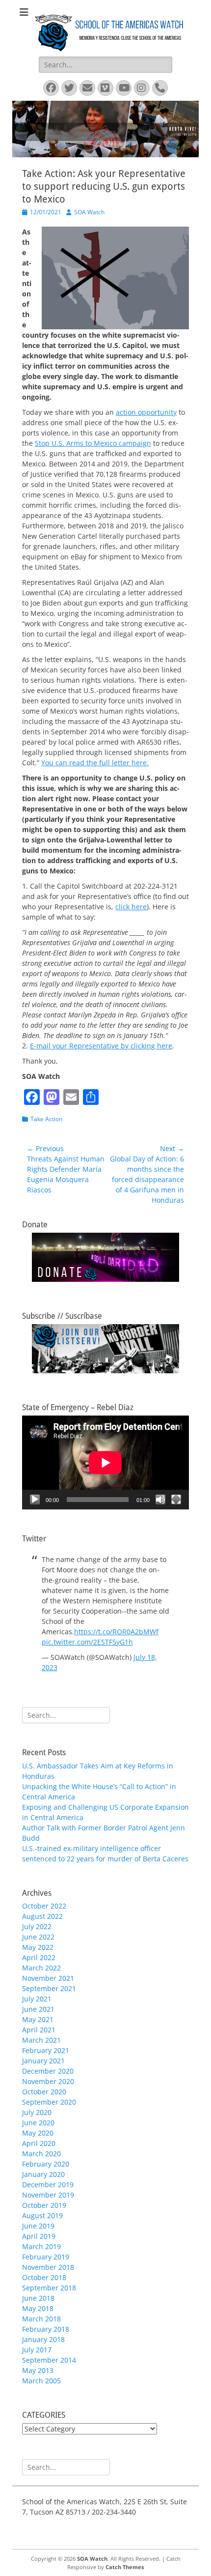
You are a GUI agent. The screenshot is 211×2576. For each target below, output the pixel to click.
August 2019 (42, 2215)
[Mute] (160, 1500)
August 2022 (42, 1916)
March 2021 (41, 2040)
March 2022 (41, 1968)
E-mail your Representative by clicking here (101, 1046)
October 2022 (44, 1906)
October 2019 (44, 2205)
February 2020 (46, 2164)
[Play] (35, 1500)
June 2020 (38, 2123)
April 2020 (39, 2143)
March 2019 (41, 2246)
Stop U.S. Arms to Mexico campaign (93, 443)
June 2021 (38, 2009)
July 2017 (37, 2350)
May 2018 (38, 2308)
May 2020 (38, 2133)
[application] (105, 1462)
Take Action (46, 1119)
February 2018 (46, 2329)
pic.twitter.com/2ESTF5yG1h (87, 1642)
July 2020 (37, 2112)
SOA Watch (89, 212)
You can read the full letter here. (95, 763)
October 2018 (44, 2277)
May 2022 (38, 1947)
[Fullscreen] (176, 1500)
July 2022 (37, 1926)
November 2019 (48, 2195)
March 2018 (41, 2319)
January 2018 (43, 2339)
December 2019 (48, 2185)
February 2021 (46, 2050)
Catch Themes (125, 2567)
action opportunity (146, 412)
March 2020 (41, 2154)
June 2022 (38, 1937)
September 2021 (49, 1988)
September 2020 (49, 2102)
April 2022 (39, 1957)
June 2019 (38, 2226)
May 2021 (38, 2019)
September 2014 (49, 2360)
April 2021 (39, 2030)
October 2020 (44, 2092)
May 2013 (38, 2370)
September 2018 (49, 2288)
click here (131, 907)
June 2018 (38, 2298)
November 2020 (48, 2081)
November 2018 (48, 2267)
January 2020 (43, 2174)
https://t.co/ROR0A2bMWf (116, 1632)
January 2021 (43, 2061)
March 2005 (41, 2381)
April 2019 (39, 2236)
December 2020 (48, 2071)
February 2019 (46, 2257)
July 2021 (37, 1999)
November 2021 (48, 1978)
